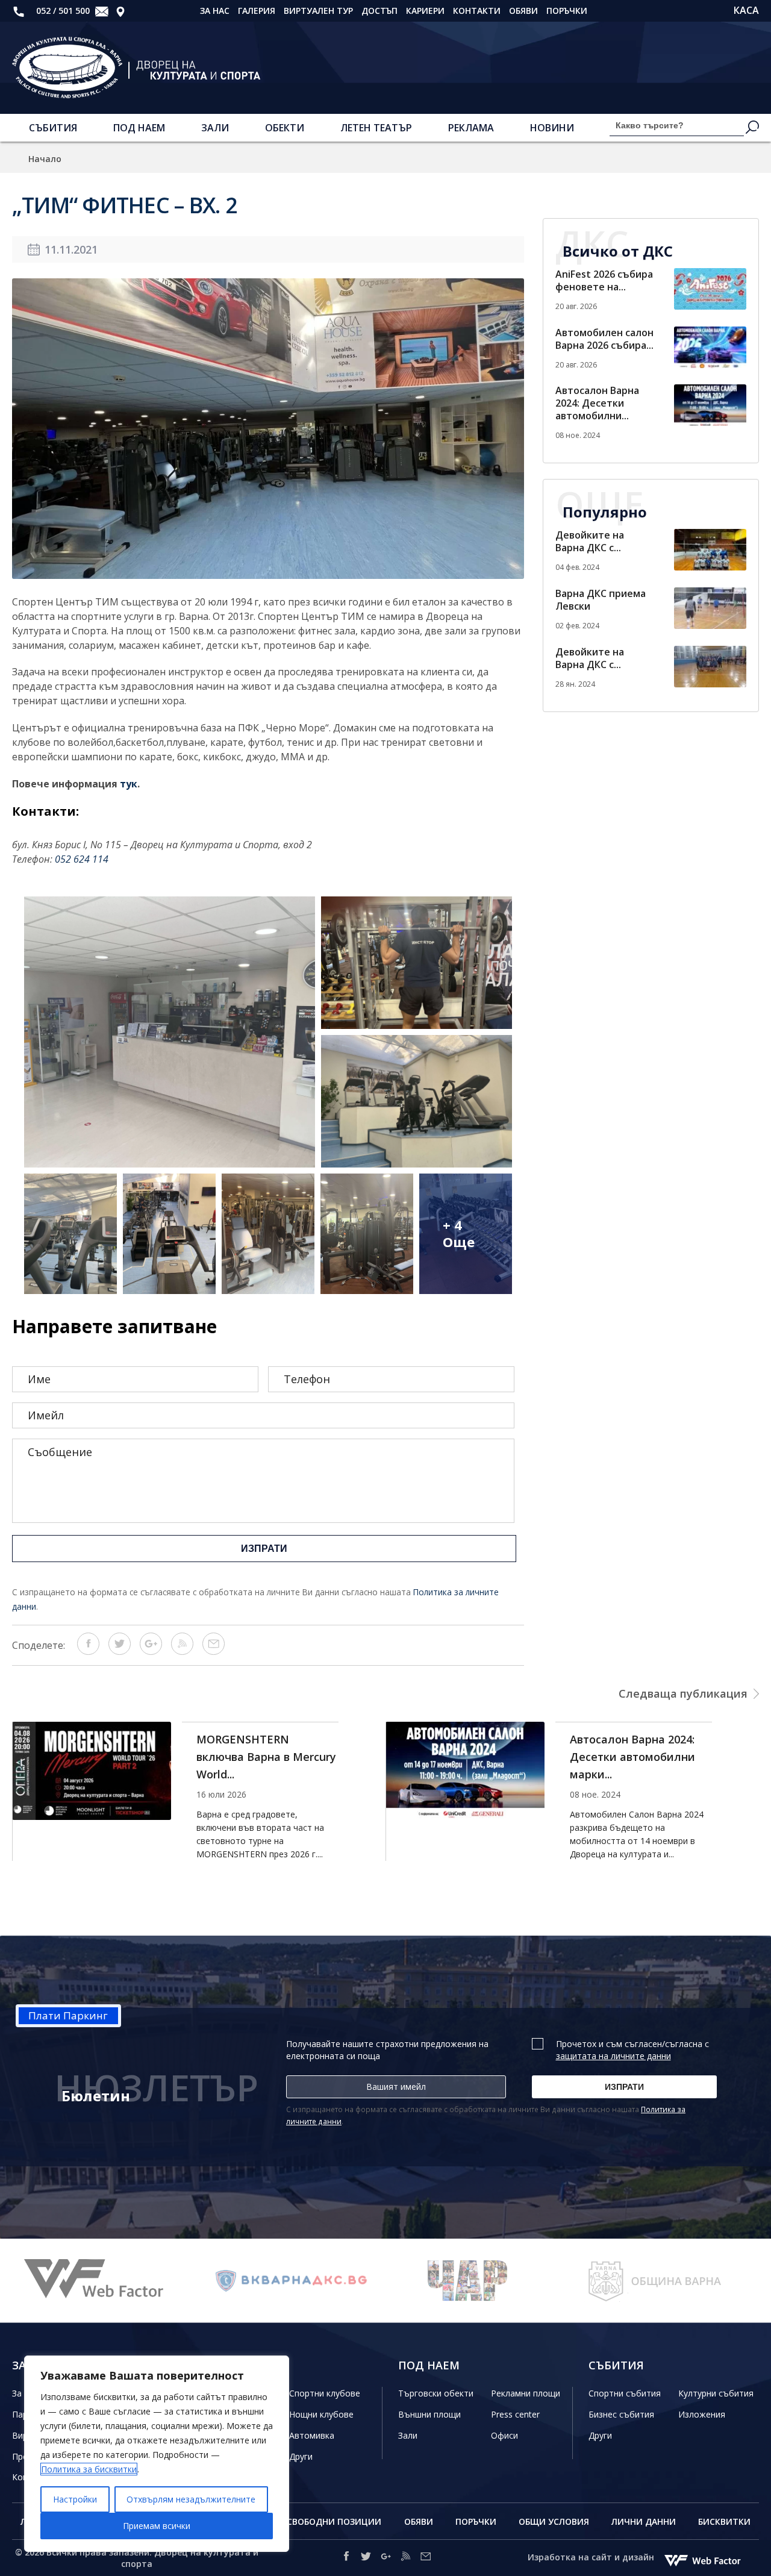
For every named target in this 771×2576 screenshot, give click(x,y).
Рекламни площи (526, 2393)
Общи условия (554, 2521)
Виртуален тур (318, 11)
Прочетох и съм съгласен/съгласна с (632, 2050)
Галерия (257, 11)
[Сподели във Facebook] (88, 1651)
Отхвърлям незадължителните (191, 2499)
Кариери (425, 11)
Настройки (75, 2499)
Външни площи (429, 2414)
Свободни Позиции (334, 2521)
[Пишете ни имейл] (426, 2558)
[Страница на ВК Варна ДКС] (105, 2281)
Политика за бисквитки (89, 2469)
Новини (552, 128)
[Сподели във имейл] (214, 1651)
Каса (746, 11)
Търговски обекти (436, 2393)
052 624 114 (82, 859)
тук (129, 784)
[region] (157, 2454)
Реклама (471, 128)
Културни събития (716, 2393)
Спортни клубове (325, 2393)
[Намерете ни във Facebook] (346, 2558)
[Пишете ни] (102, 11)
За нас (215, 11)
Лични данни (644, 2521)
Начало (45, 159)
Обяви (523, 11)
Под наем (139, 128)
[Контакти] (120, 11)
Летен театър (376, 128)
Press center (515, 2414)
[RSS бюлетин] (182, 1651)
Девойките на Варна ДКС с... (590, 541)
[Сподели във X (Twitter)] (120, 1651)
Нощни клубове (321, 2414)
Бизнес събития (621, 2414)
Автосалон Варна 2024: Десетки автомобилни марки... (259, 1757)
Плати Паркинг (68, 2015)
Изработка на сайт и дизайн (592, 2557)
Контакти (477, 11)
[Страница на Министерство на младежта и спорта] (666, 2281)
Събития (53, 128)
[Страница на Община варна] (479, 2281)
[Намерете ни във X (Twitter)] (366, 2558)
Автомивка (312, 2435)
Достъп (379, 11)
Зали (215, 128)
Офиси (504, 2435)
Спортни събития (625, 2393)
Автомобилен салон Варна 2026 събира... (604, 339)
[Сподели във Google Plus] (151, 1651)
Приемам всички (157, 2526)
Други (301, 2456)
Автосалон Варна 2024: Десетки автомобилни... (597, 403)
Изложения (702, 2414)
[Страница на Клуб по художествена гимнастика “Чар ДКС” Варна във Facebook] (292, 2281)
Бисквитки (724, 2521)
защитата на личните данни (613, 2056)
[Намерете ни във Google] (386, 2558)
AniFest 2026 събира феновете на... (604, 280)
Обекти (285, 128)
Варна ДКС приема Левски (601, 600)
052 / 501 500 (62, 11)
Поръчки (567, 11)
